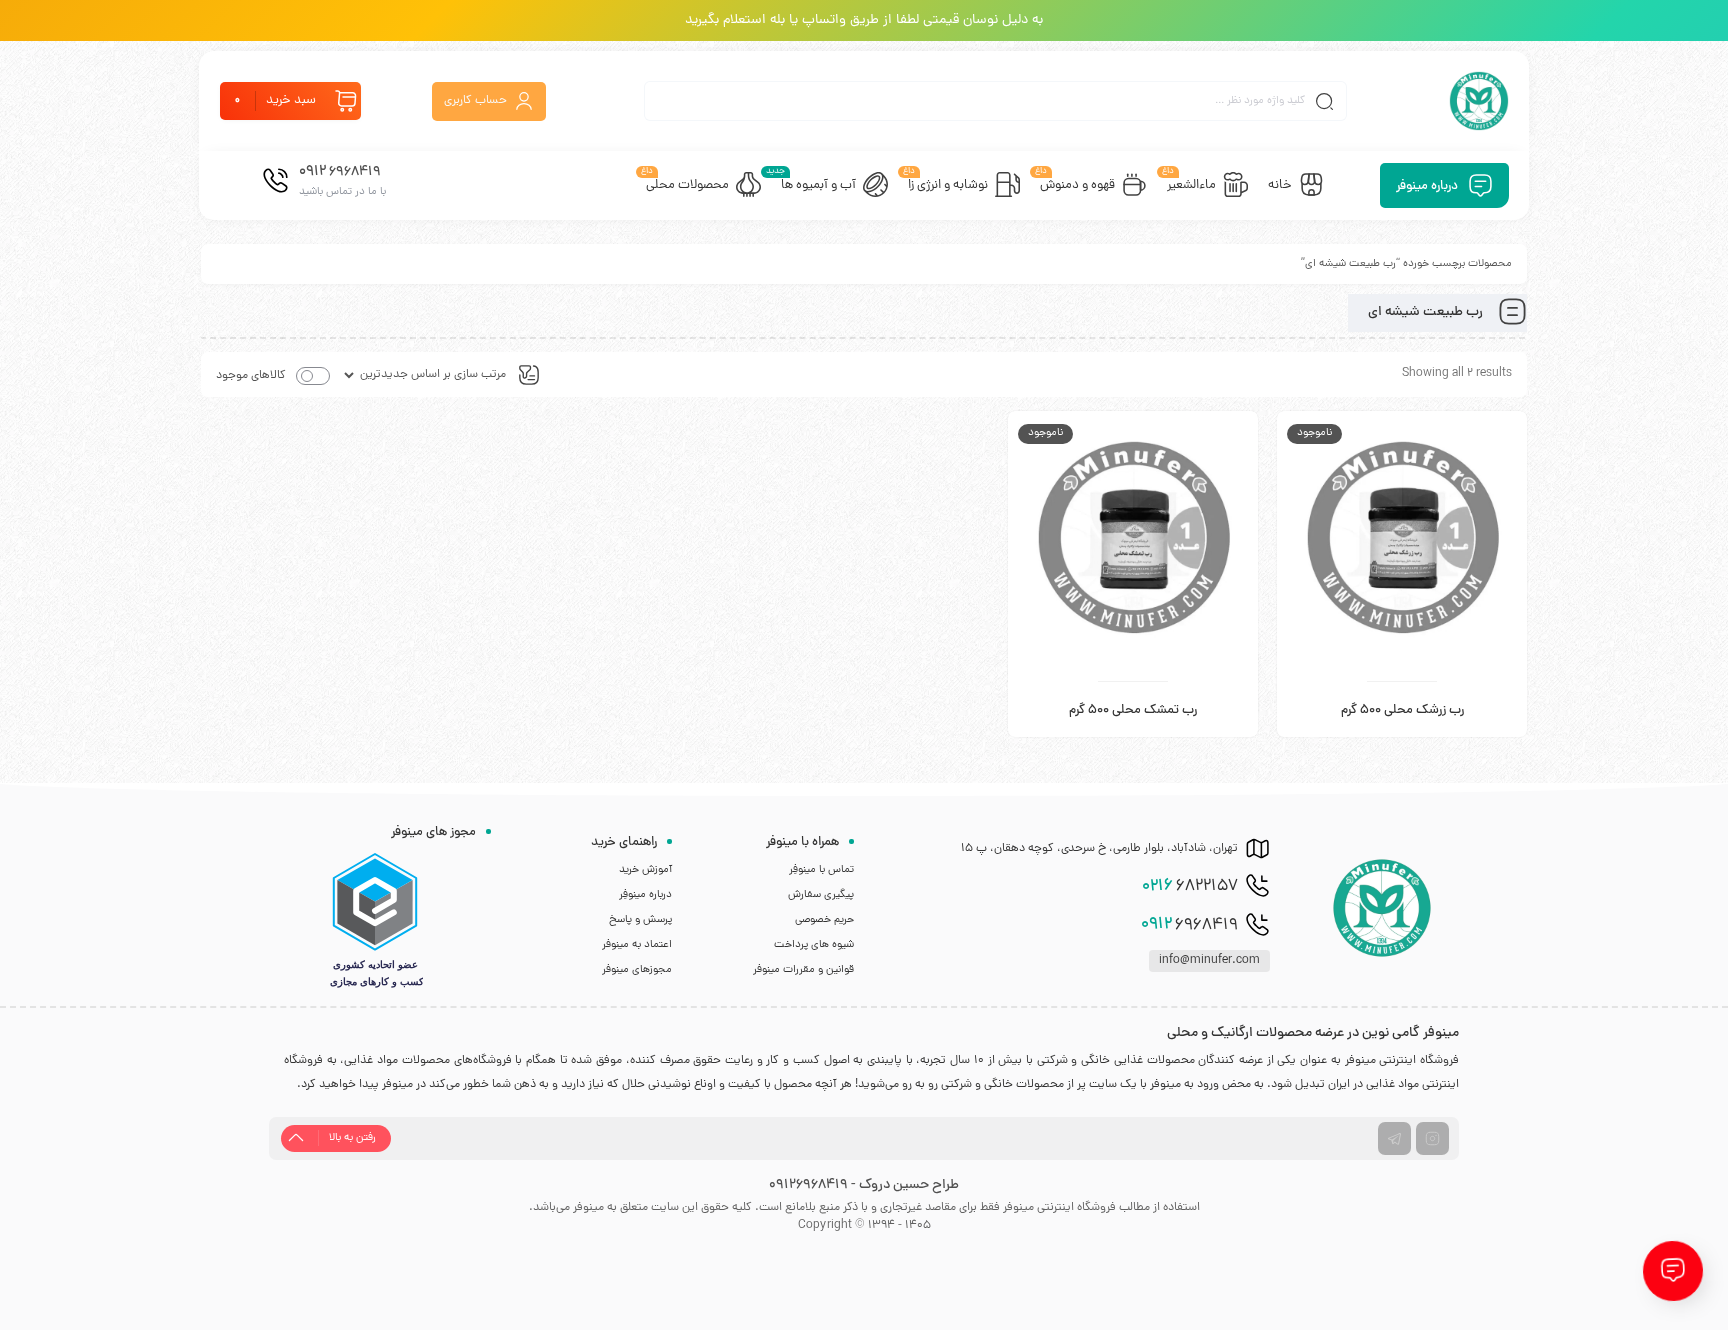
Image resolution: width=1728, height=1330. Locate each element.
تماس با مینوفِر (821, 870)
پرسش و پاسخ (640, 920)
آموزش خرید (645, 870)
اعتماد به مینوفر (637, 945)
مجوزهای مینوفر (637, 970)
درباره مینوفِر (645, 895)
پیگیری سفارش (821, 895)
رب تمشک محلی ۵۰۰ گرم (1133, 711)
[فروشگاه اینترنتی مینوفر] (1479, 101)
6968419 (1189, 925)
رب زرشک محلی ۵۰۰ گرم (1402, 711)
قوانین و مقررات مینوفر (803, 970)
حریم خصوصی (824, 920)
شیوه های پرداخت (814, 945)
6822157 (1190, 887)
